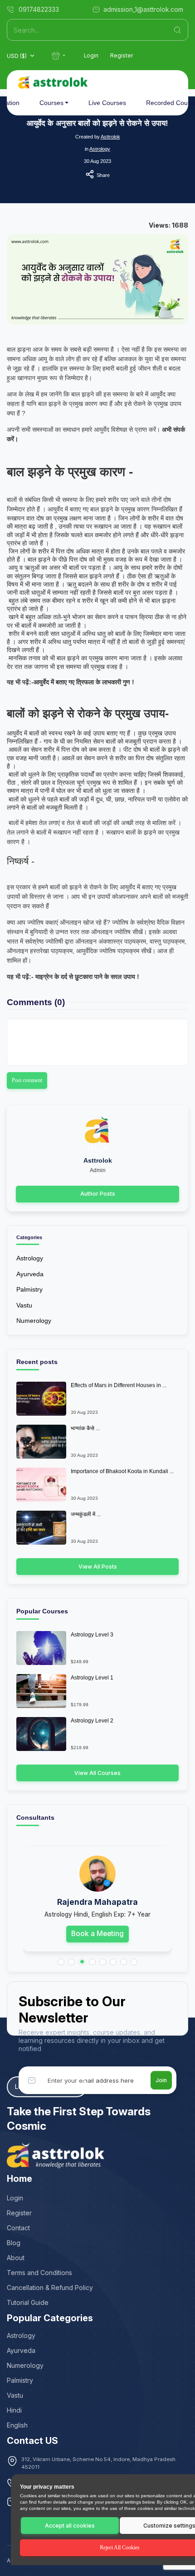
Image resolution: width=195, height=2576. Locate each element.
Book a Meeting (97, 1934)
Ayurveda (30, 1274)
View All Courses (97, 1773)
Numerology (34, 1321)
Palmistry (29, 1289)
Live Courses (107, 103)
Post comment (27, 1080)
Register (122, 56)
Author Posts (98, 1194)
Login (91, 56)
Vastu (24, 1305)
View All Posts (98, 1567)
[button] (61, 1962)
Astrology (100, 149)
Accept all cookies (70, 2526)
